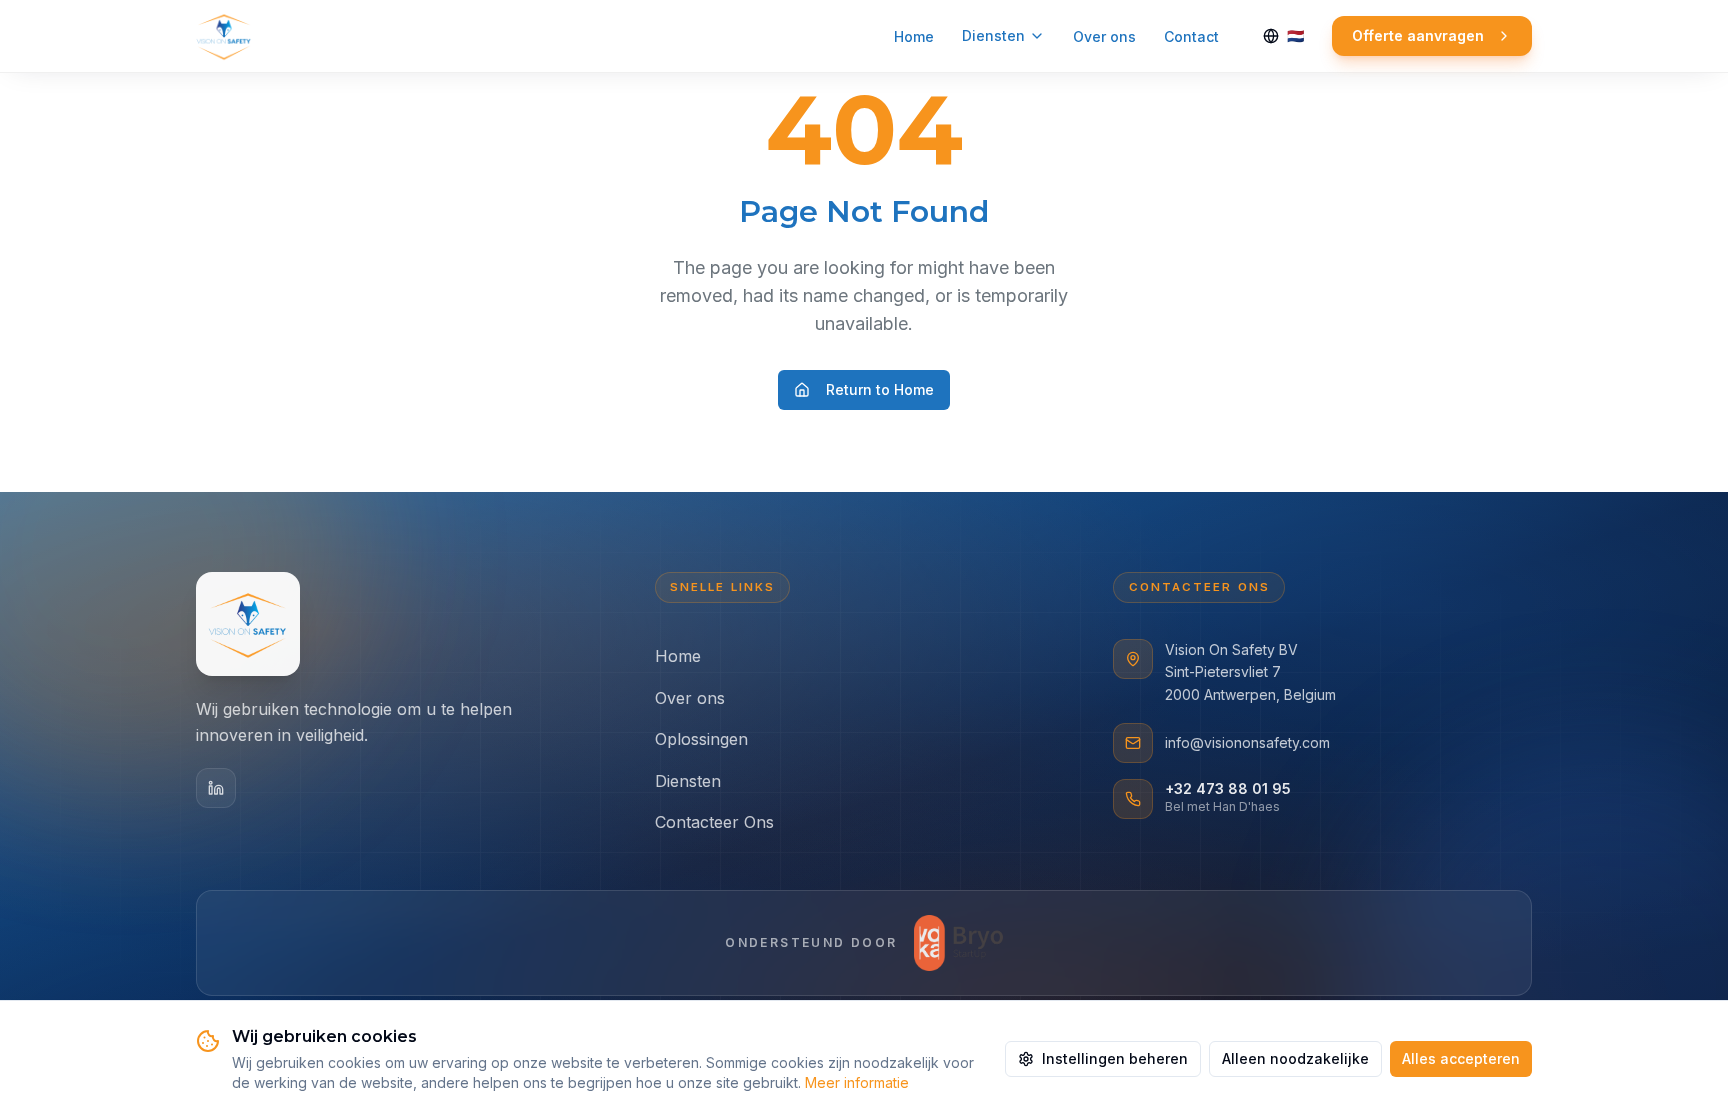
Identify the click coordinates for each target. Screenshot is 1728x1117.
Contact (1191, 36)
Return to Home (880, 389)
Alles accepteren (1461, 1058)
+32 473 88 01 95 (1228, 788)
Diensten (993, 35)
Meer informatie (857, 1082)
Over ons (1104, 36)
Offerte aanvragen (1418, 35)
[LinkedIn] (216, 788)
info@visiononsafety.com (1247, 742)
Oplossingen (701, 739)
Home (914, 36)
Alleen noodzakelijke (1295, 1058)
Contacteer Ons (714, 822)
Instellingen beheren (1115, 1058)
